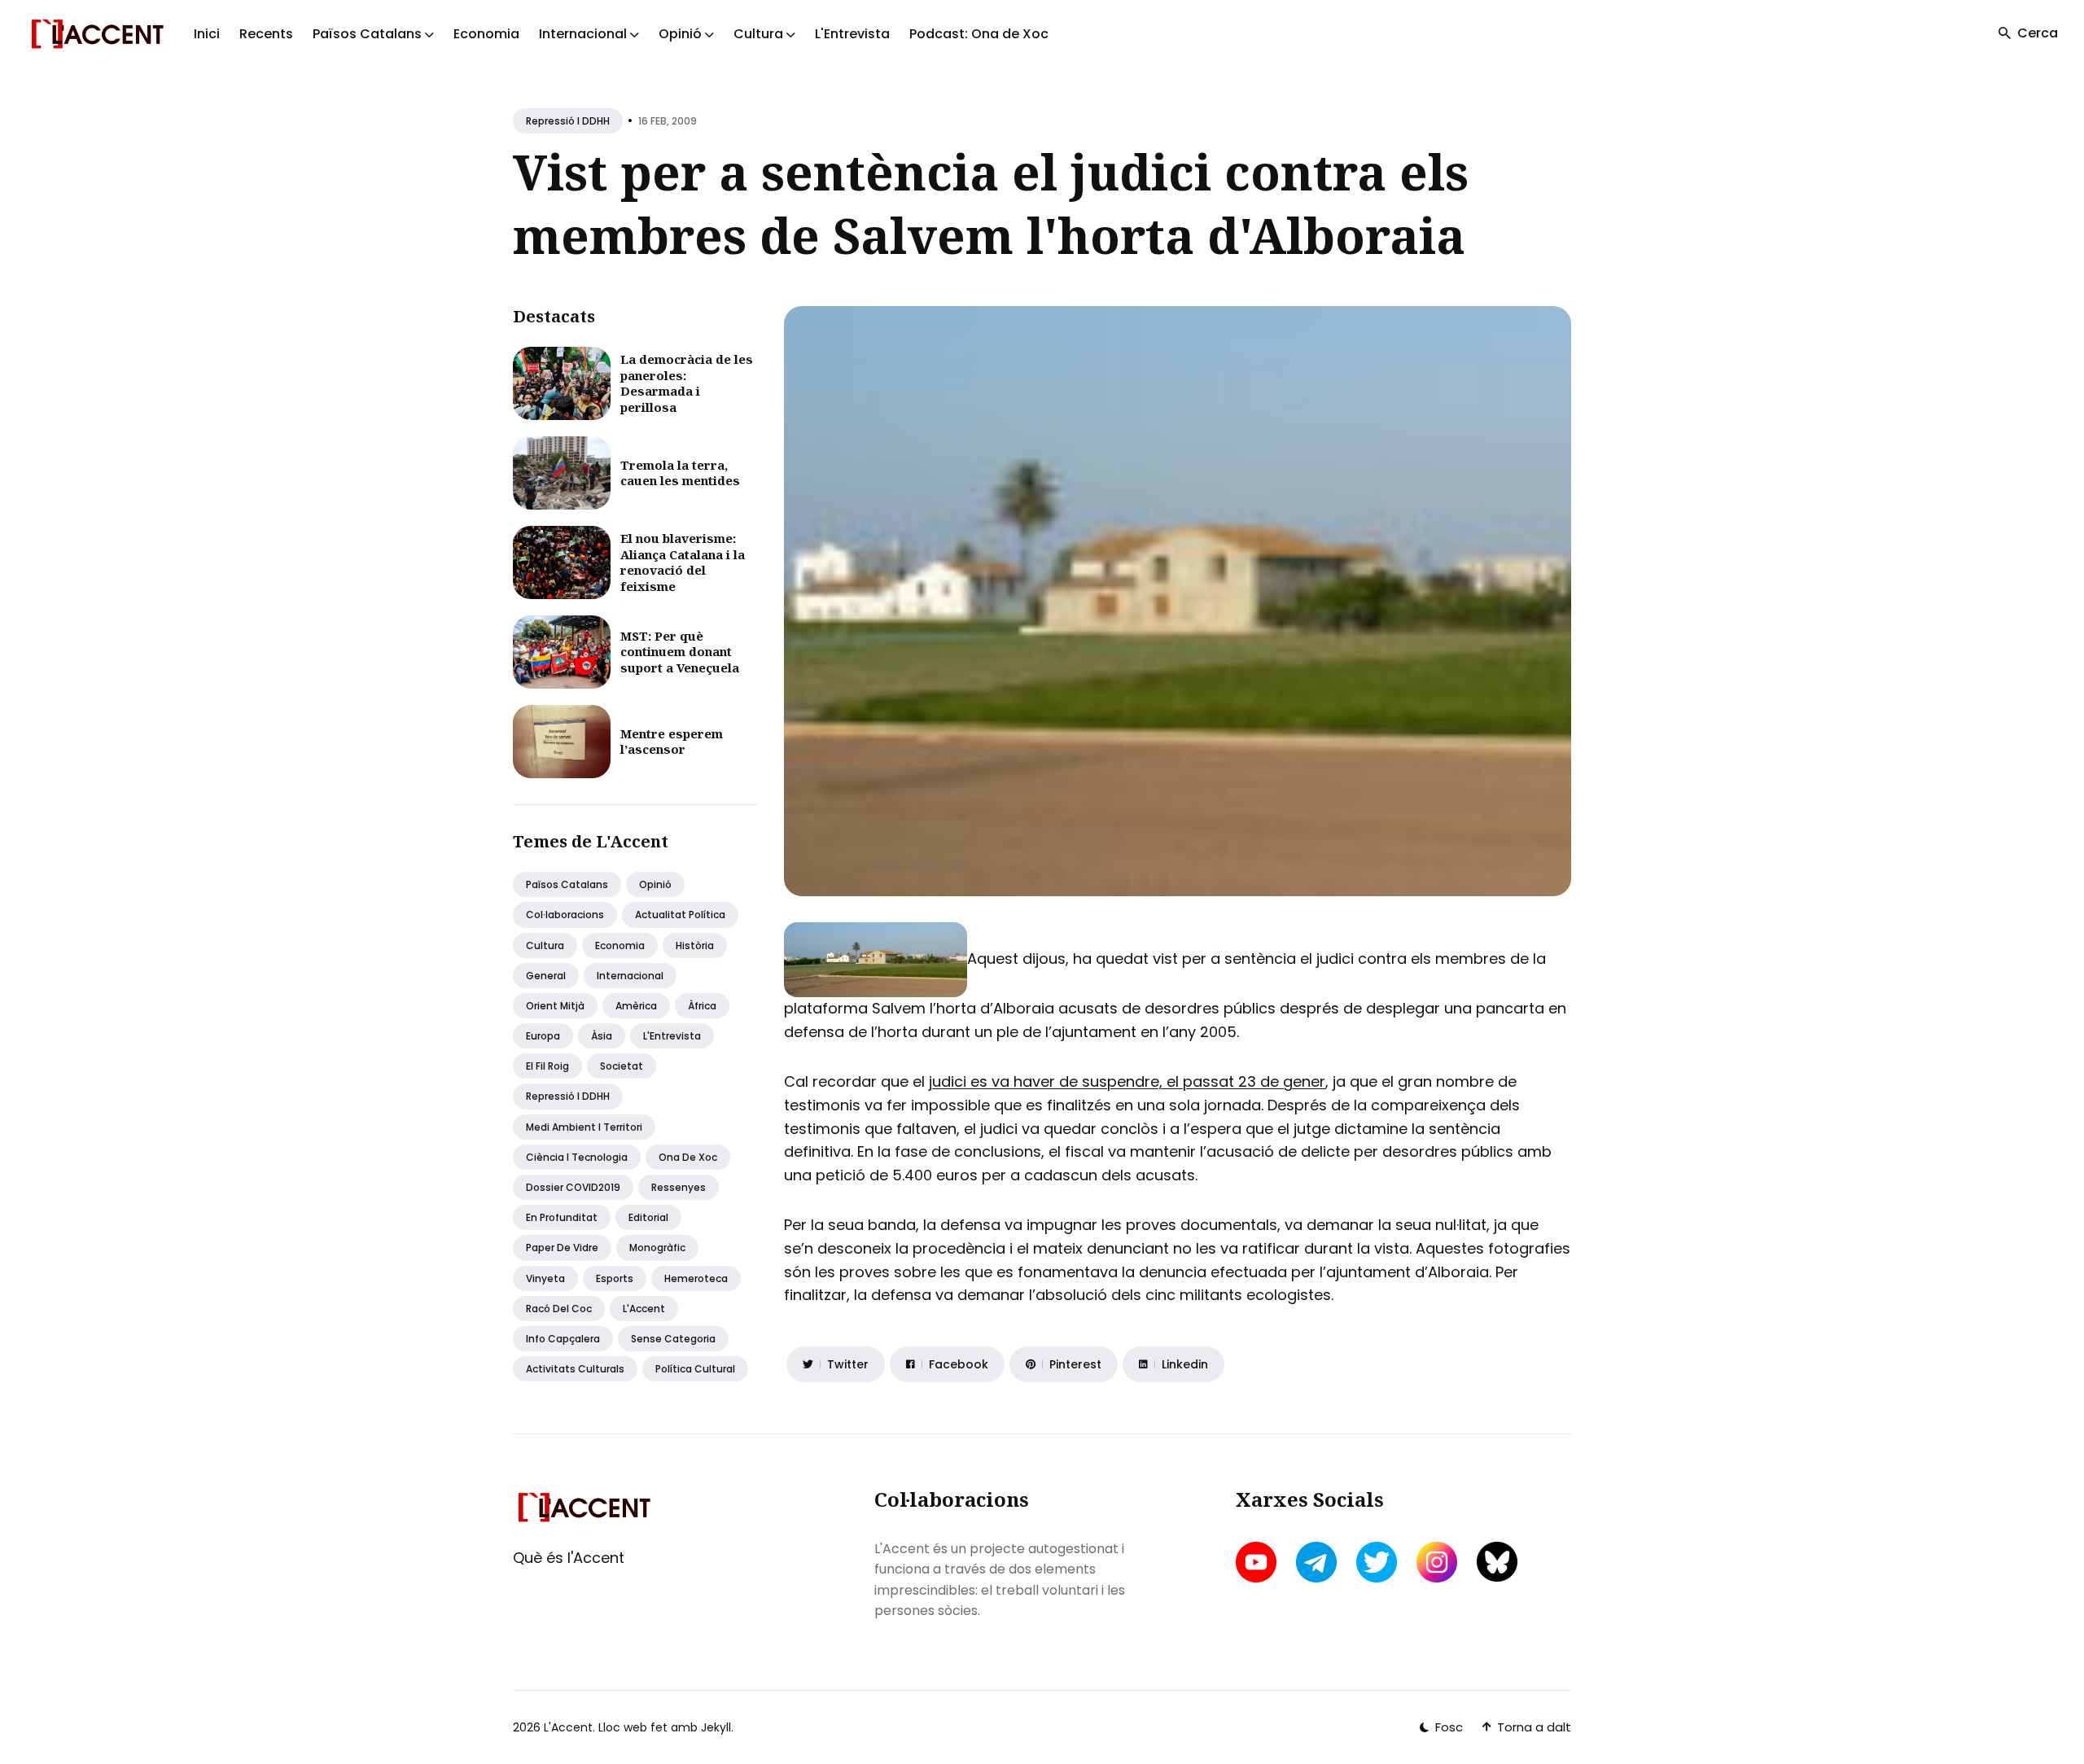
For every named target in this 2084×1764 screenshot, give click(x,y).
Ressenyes (679, 1187)
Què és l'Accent (569, 1558)
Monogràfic (657, 1247)
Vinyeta (545, 1278)
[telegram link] (1316, 1562)
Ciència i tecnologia (577, 1157)
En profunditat (562, 1217)
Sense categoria (673, 1339)
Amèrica (636, 1006)
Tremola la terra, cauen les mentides (680, 473)
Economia (486, 34)
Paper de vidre (562, 1247)
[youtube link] (1258, 1562)
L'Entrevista (852, 34)
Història (695, 945)
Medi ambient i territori (584, 1127)
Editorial (648, 1217)
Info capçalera (563, 1339)
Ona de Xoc (688, 1157)
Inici (207, 34)
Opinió (655, 884)
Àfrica (702, 1006)
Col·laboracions (565, 915)
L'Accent (644, 1309)
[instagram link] (1437, 1562)
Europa (543, 1036)
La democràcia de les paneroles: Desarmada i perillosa (687, 383)
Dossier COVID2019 (573, 1187)
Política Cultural (695, 1369)
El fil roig (547, 1066)
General (546, 976)
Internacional (630, 976)
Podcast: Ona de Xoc (979, 34)
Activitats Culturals (575, 1369)
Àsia (602, 1036)
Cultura (545, 945)
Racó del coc (559, 1309)
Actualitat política (680, 915)
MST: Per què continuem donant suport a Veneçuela (680, 652)
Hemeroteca (696, 1278)
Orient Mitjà (555, 1006)
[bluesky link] (1497, 1562)
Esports (615, 1278)
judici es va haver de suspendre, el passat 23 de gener (1127, 1081)
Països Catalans (567, 884)
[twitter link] (1377, 1562)
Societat (622, 1066)
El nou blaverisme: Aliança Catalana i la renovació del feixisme (683, 562)
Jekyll (716, 1727)
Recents (266, 34)
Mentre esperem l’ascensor (672, 742)
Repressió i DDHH (568, 121)
